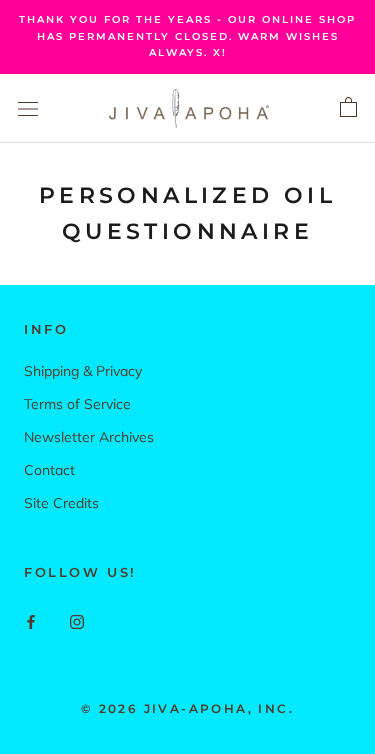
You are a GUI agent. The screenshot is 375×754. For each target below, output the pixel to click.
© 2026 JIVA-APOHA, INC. (187, 708)
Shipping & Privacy (83, 371)
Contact (49, 470)
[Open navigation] (28, 108)
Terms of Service (77, 404)
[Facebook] (31, 620)
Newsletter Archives (89, 437)
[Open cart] (348, 108)
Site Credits (61, 503)
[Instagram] (77, 620)
